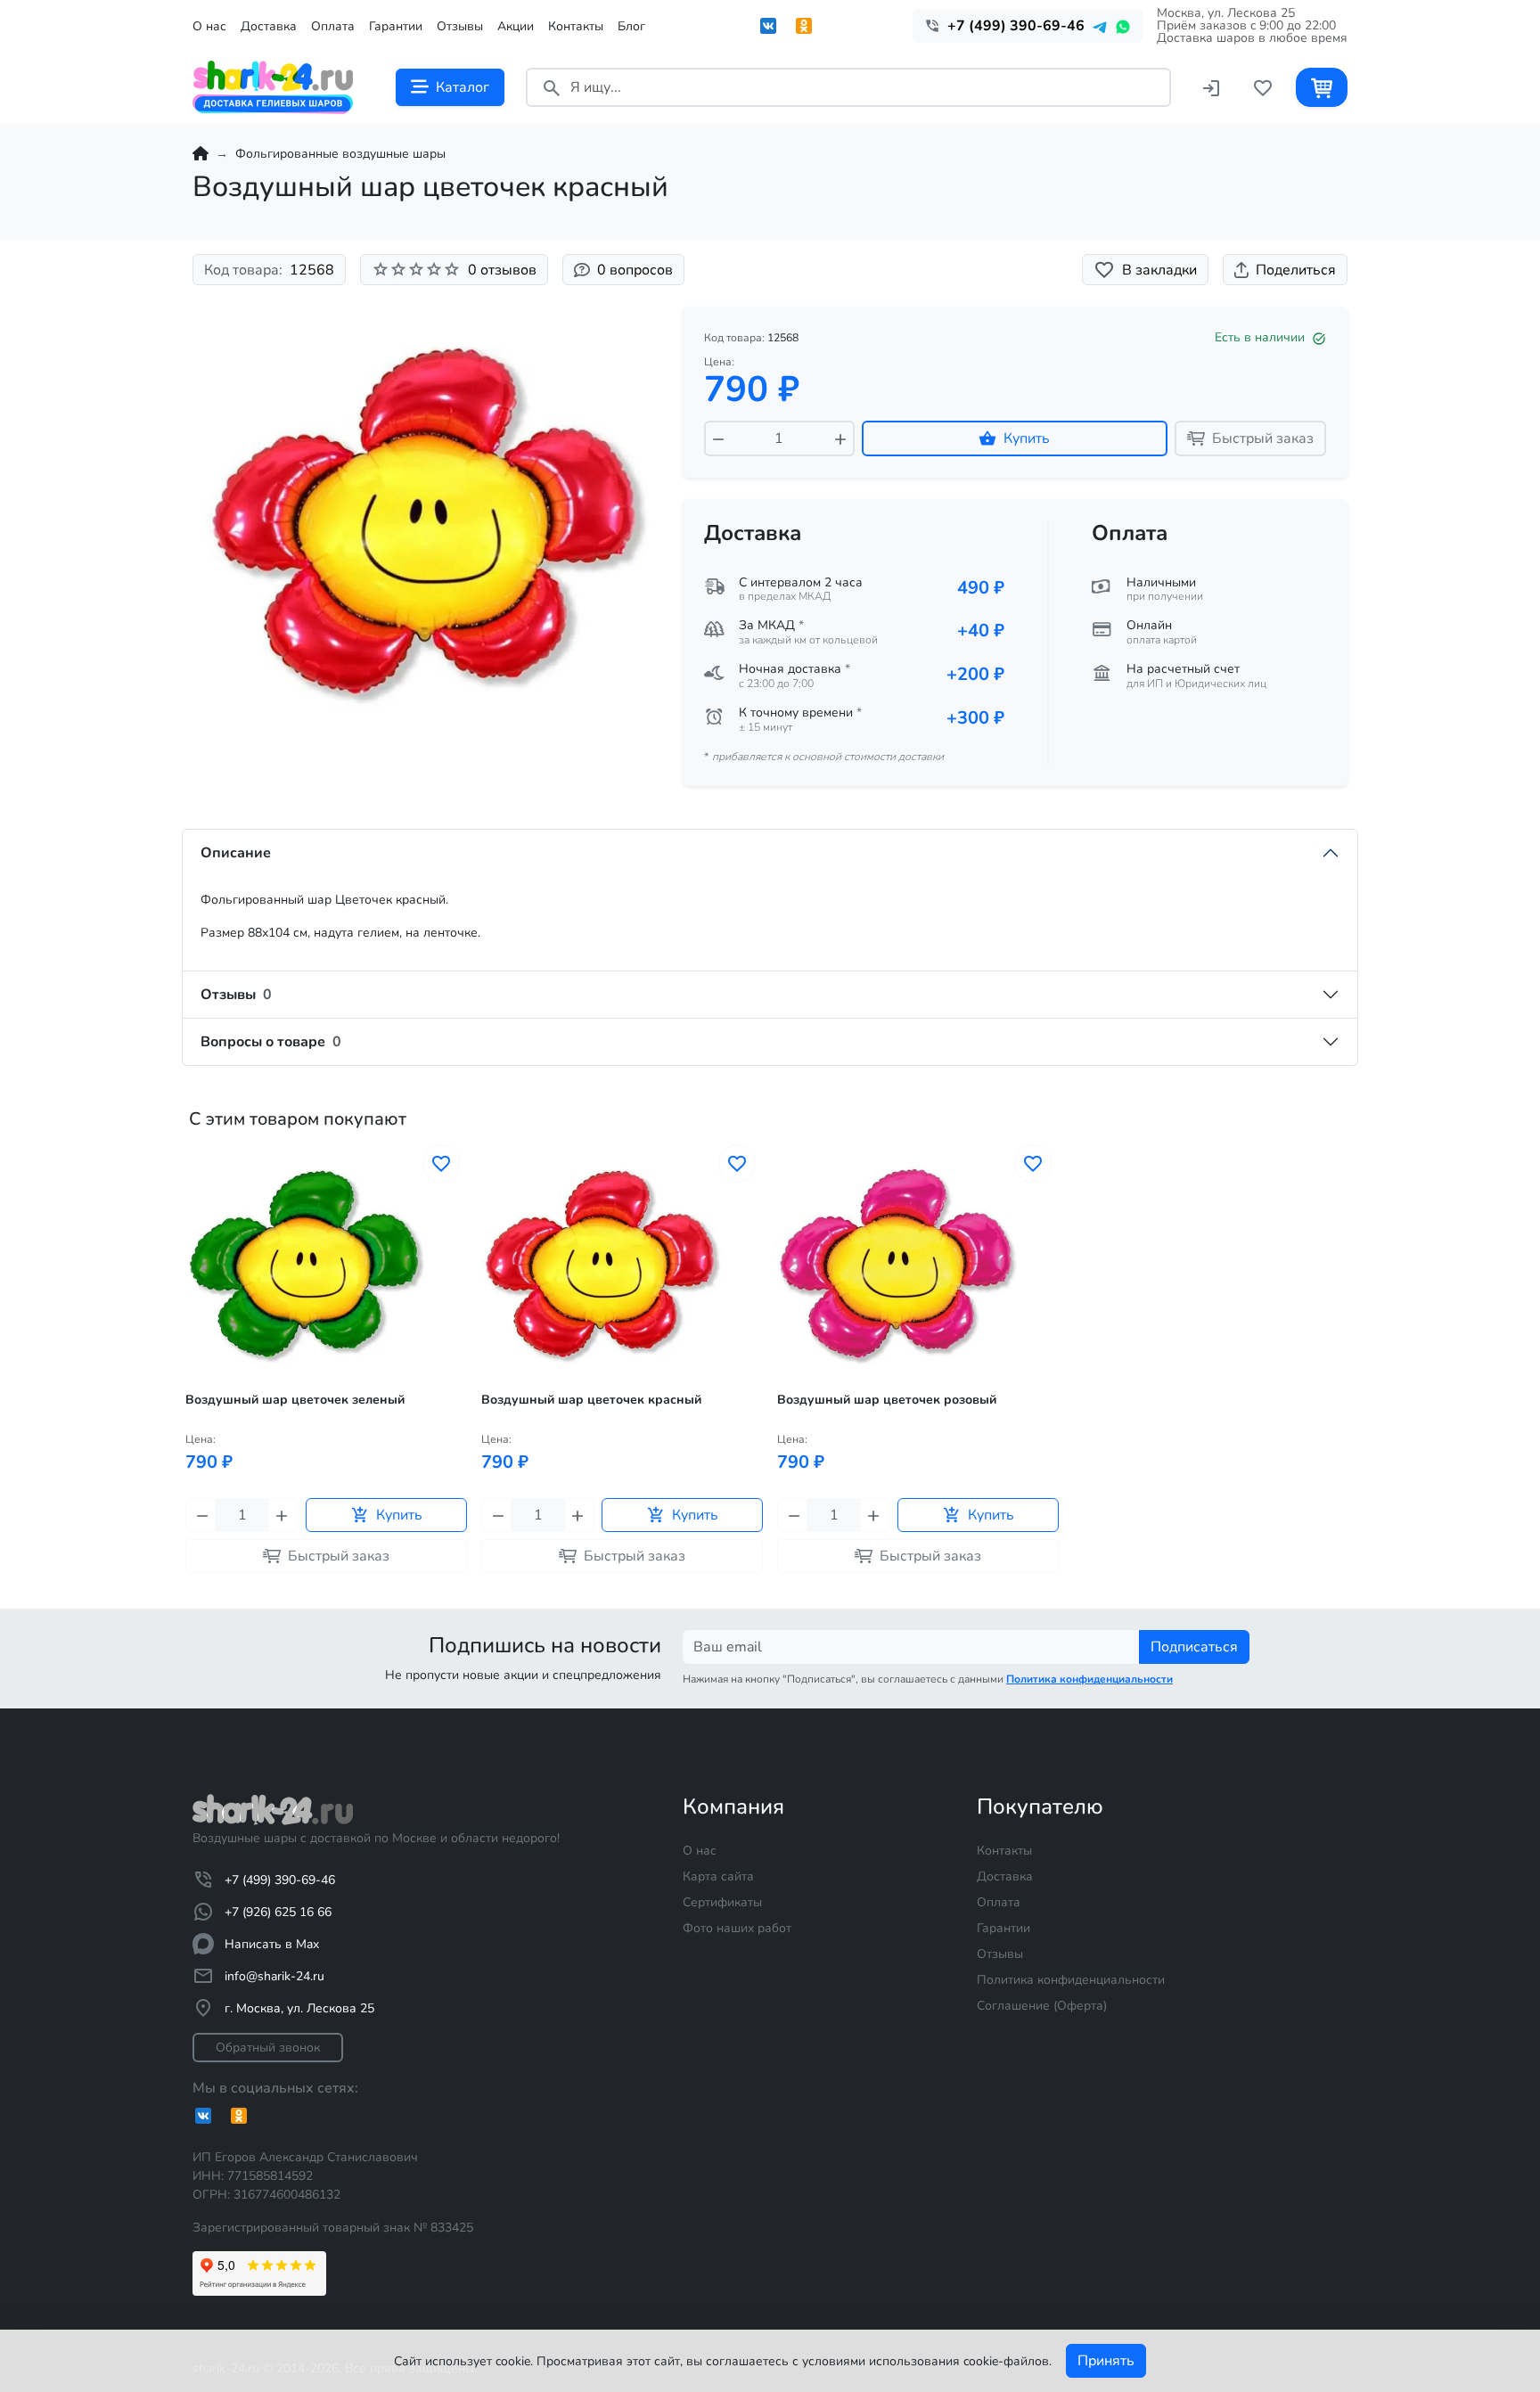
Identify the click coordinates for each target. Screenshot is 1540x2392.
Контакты (576, 26)
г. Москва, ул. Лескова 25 (299, 2008)
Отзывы (460, 26)
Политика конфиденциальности (1071, 1980)
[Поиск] (552, 87)
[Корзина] (1322, 87)
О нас (209, 26)
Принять (1106, 2361)
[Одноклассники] (804, 26)
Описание (236, 853)
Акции (516, 26)
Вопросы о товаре (271, 1042)
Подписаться (1194, 1647)
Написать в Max (272, 1944)
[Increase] (840, 438)
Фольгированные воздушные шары (340, 154)
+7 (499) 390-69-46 (280, 1880)
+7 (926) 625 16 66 (278, 1912)
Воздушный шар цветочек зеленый (295, 1400)
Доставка (269, 26)
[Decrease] (718, 438)
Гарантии (396, 26)
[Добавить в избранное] (441, 1163)
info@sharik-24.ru (274, 1976)
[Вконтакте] (768, 26)
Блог (631, 26)
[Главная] (201, 154)
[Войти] (1211, 87)
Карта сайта (718, 1876)
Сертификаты (722, 1902)
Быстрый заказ (1263, 438)
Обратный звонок (268, 2048)
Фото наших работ (737, 1928)
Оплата (333, 26)
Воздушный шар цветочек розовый (887, 1400)
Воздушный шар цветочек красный (591, 1400)
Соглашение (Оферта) (1042, 2006)
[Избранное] (1263, 87)
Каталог (463, 87)
